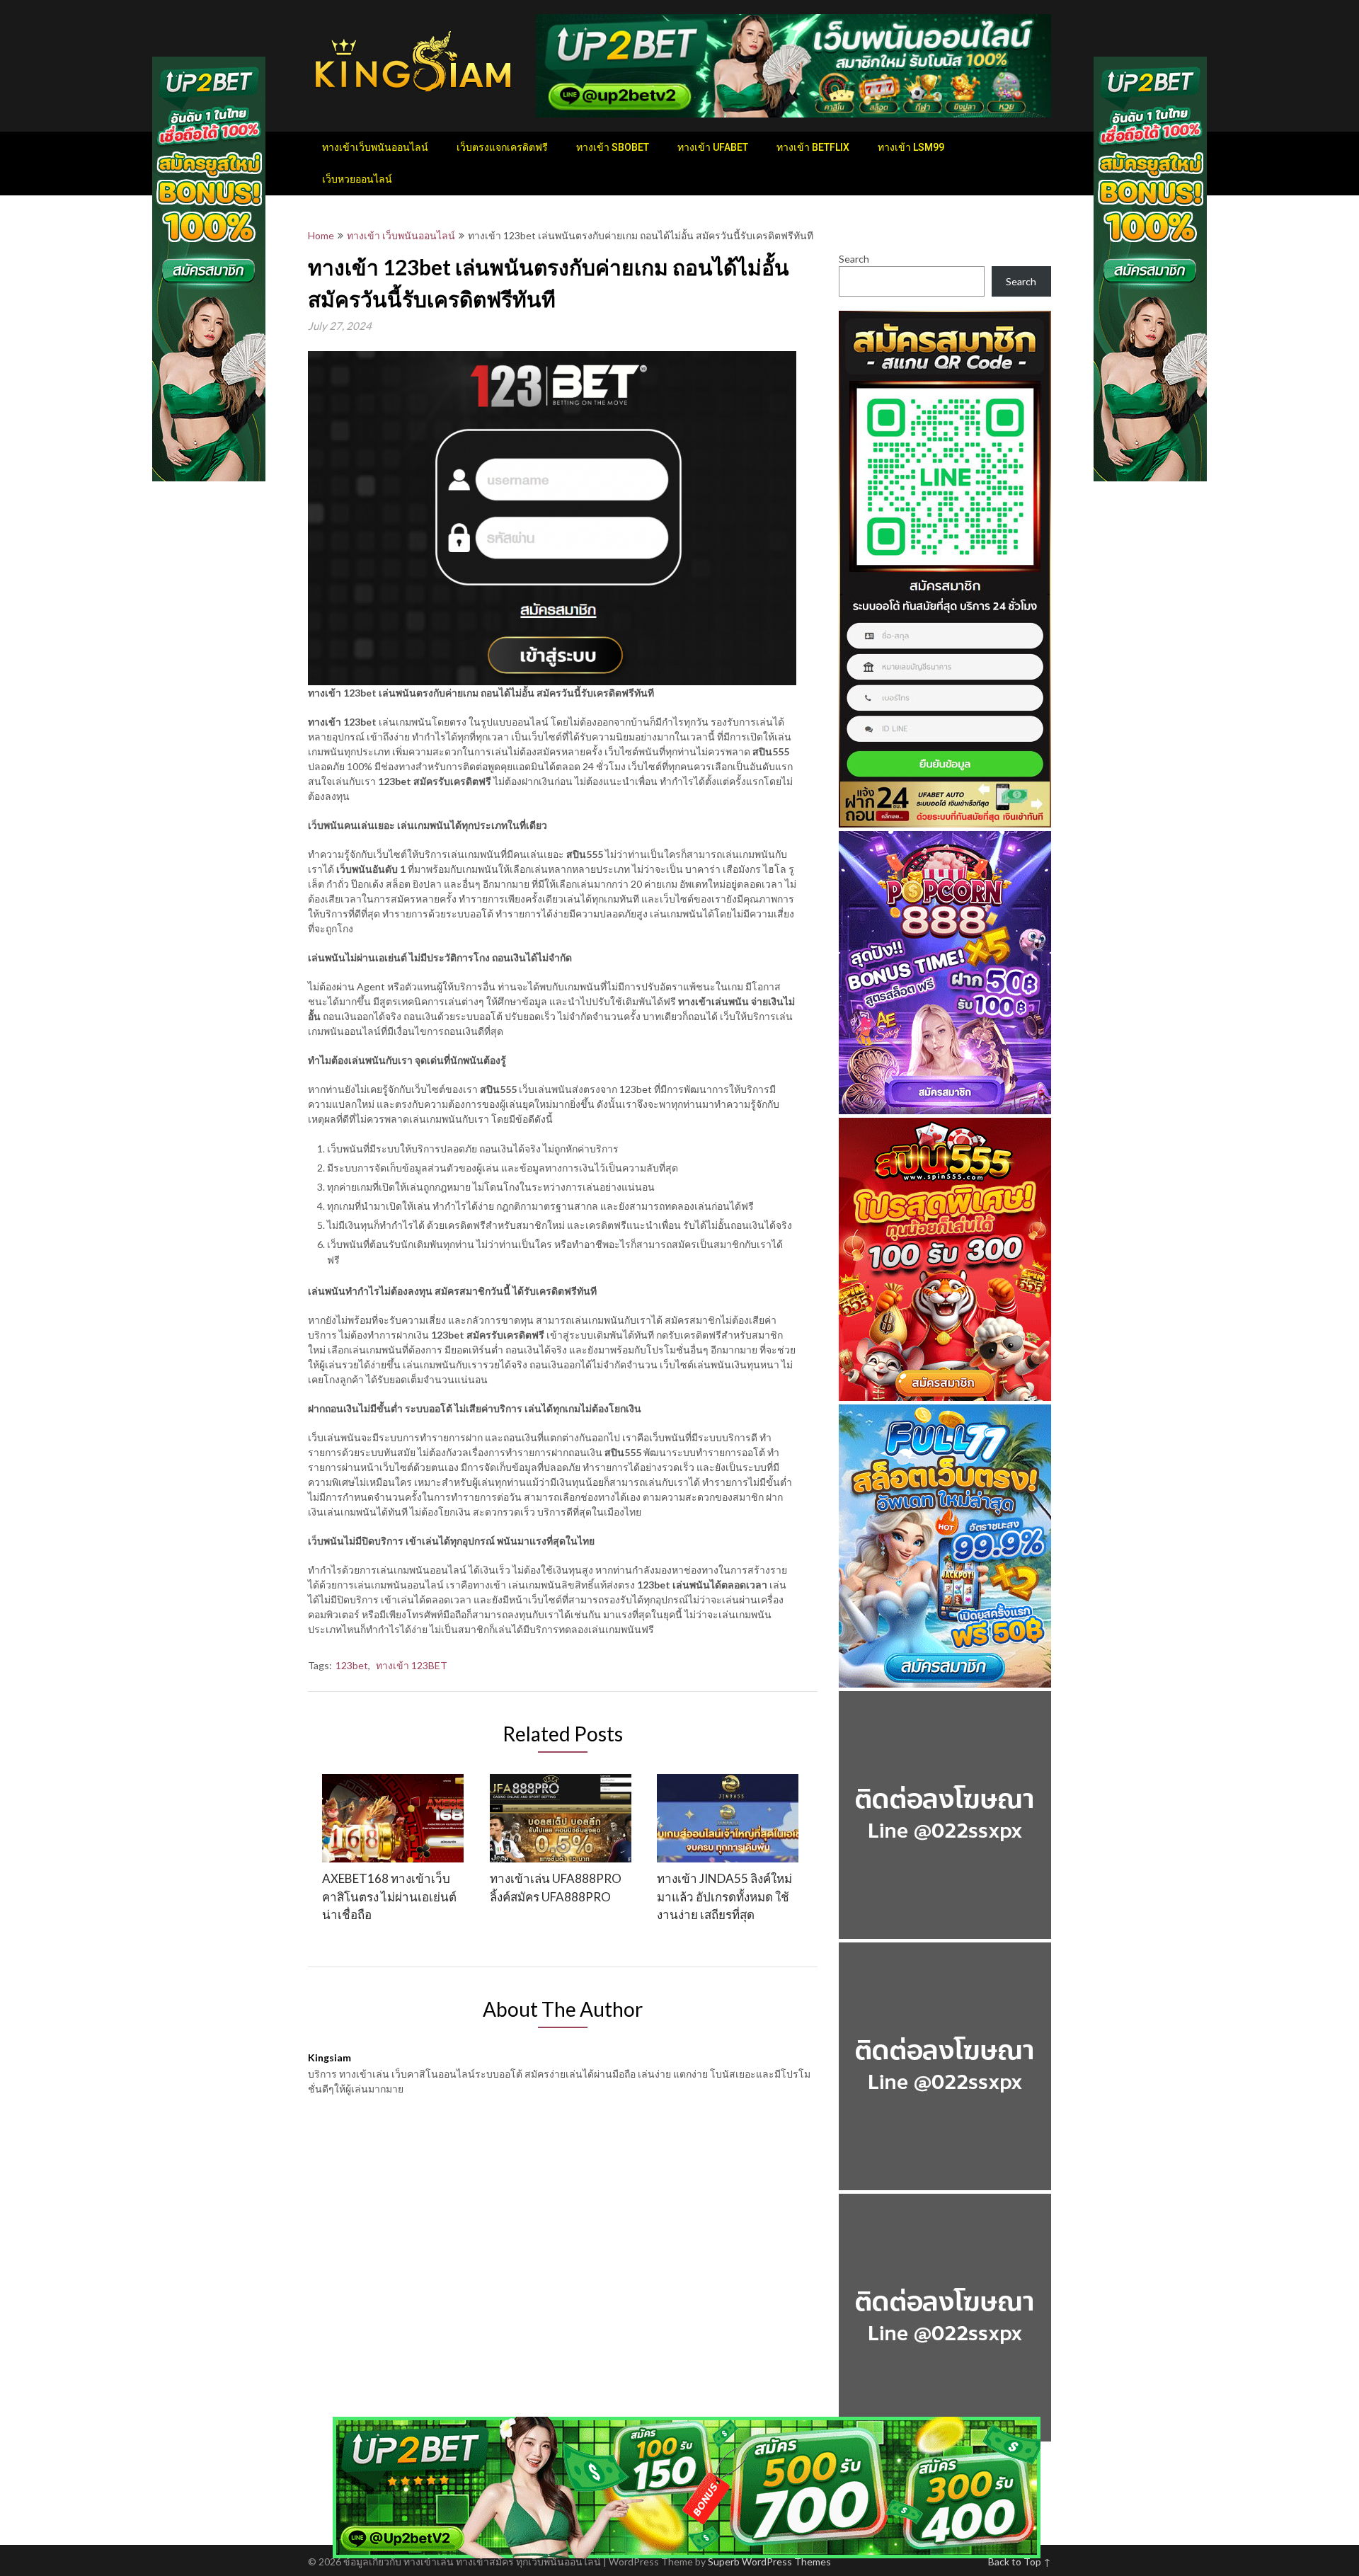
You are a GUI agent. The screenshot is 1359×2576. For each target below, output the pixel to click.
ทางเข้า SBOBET (613, 147)
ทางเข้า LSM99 (911, 147)
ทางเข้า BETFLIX (813, 147)
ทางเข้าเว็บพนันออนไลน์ (375, 147)
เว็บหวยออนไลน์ (357, 179)
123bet (352, 1665)
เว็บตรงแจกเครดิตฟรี (502, 147)
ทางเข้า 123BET (412, 1665)
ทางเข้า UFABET (713, 147)
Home (321, 235)
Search (854, 259)
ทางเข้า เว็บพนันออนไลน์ (401, 235)
